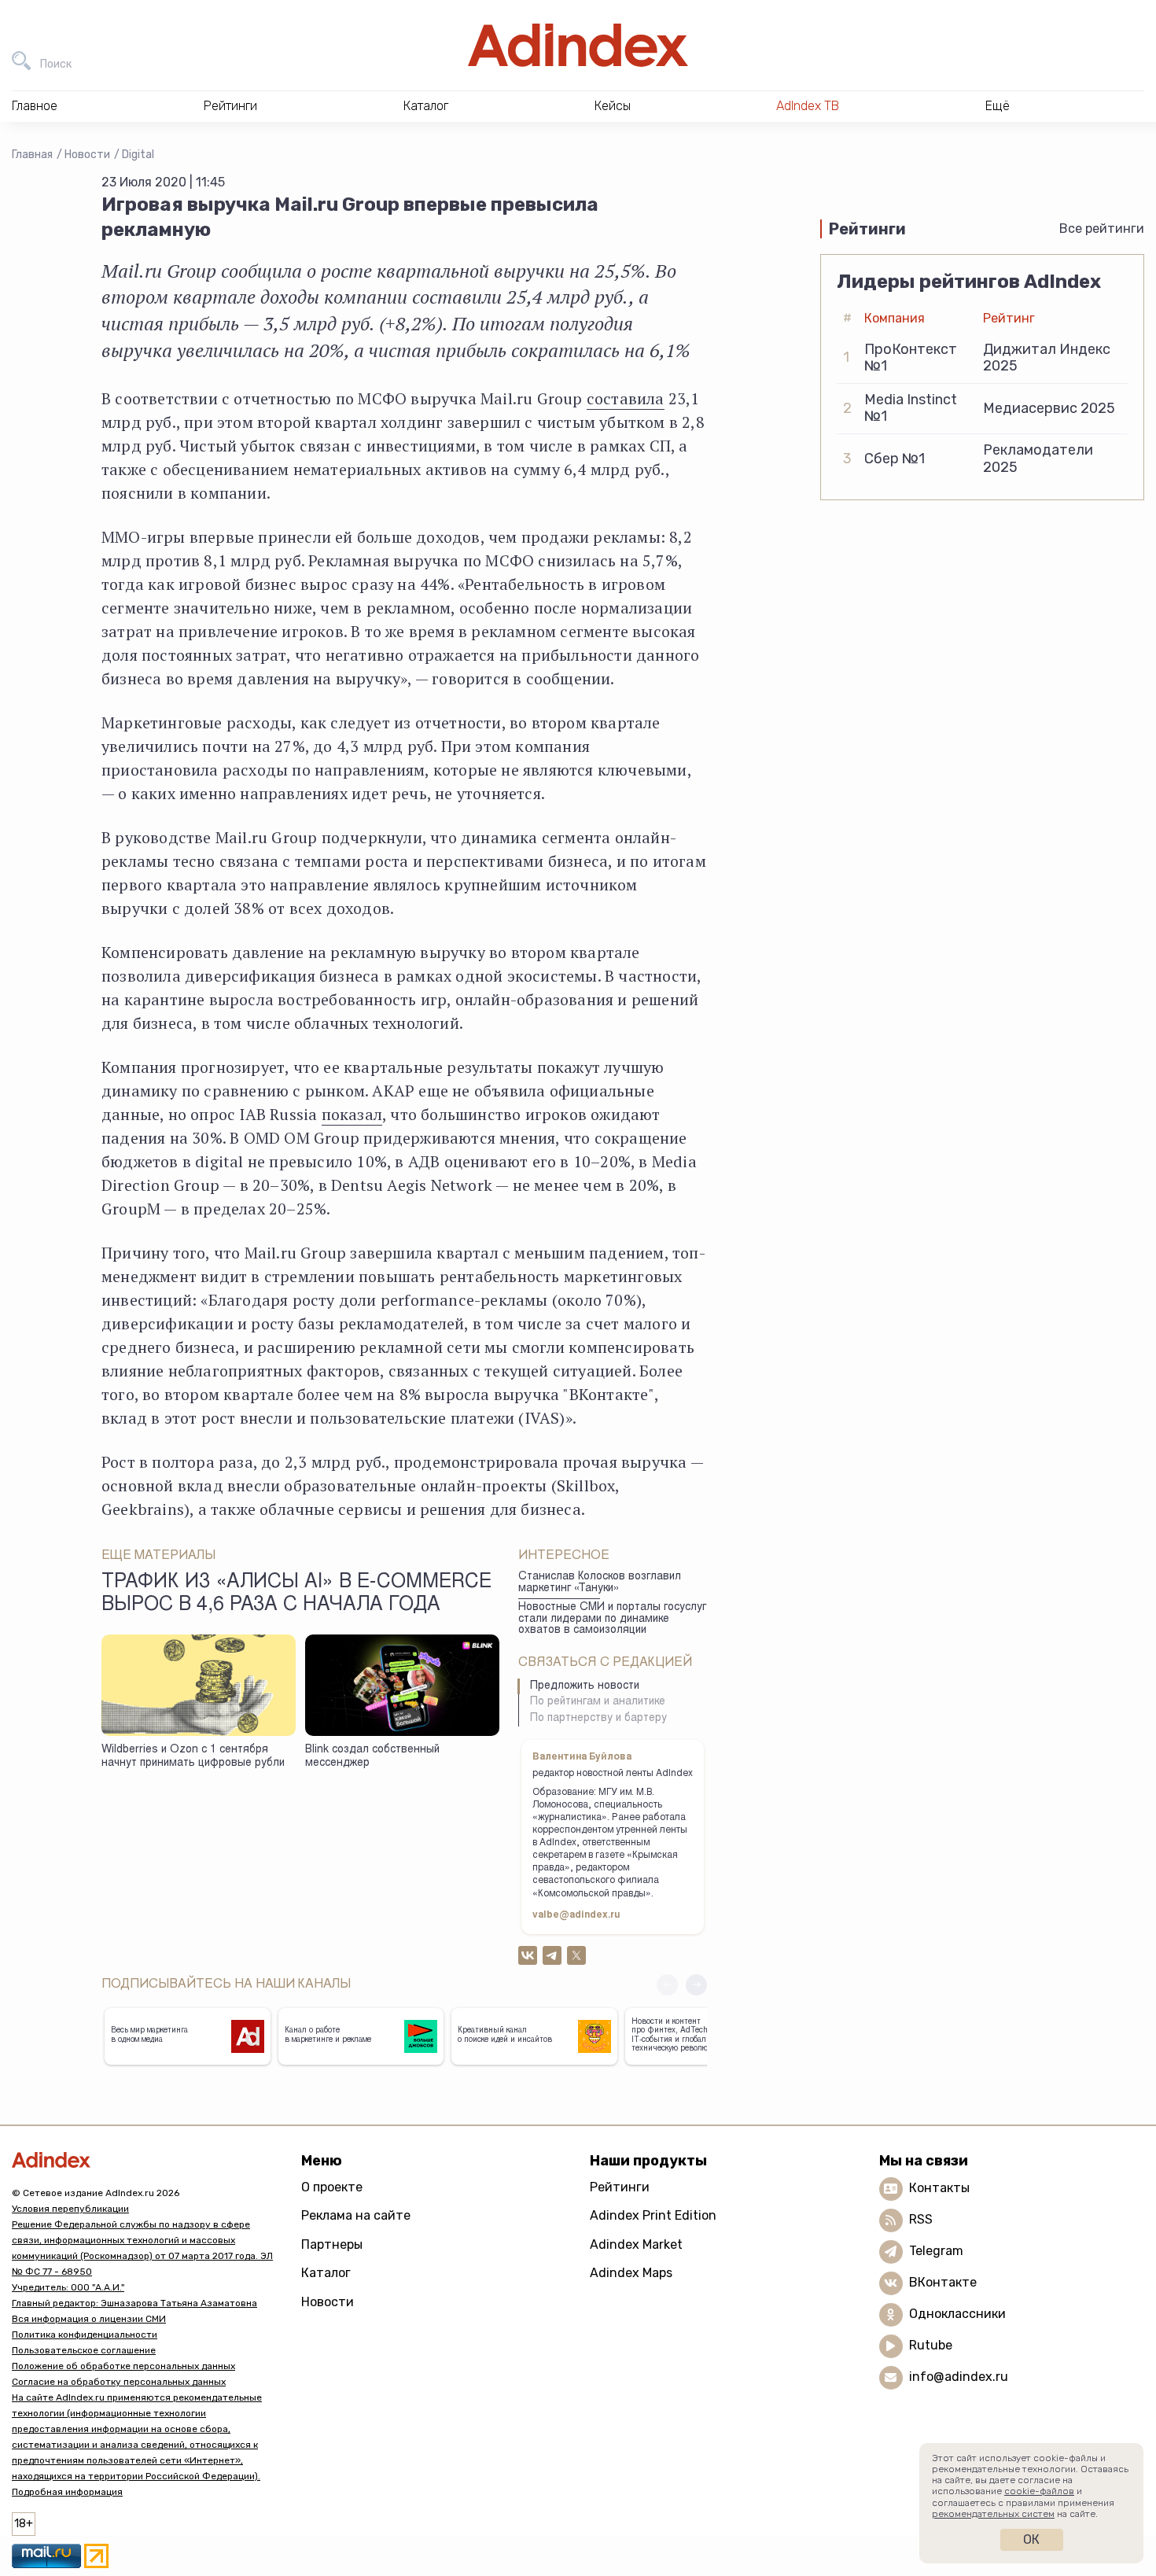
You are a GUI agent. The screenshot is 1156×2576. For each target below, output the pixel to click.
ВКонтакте (943, 2282)
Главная (32, 155)
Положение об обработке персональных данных (123, 2366)
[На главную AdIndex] (578, 45)
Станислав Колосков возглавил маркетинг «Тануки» (600, 1583)
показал (352, 1114)
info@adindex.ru (959, 2377)
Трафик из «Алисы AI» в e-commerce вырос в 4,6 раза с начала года (296, 1594)
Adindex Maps (631, 2273)
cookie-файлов (1039, 2491)
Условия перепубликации (70, 2209)
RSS (921, 2219)
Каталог (326, 2273)
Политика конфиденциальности (85, 2335)
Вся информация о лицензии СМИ (89, 2319)
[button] (696, 1985)
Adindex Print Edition (653, 2215)
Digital (138, 155)
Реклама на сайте (356, 2215)
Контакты (939, 2188)
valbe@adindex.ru (576, 1915)
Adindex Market (636, 2244)
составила (626, 398)
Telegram (936, 2251)
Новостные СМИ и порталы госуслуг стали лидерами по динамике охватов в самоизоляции (612, 1619)
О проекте (332, 2187)
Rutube (931, 2345)
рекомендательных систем (993, 2514)
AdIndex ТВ (808, 106)
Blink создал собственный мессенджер (372, 1757)
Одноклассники (957, 2314)
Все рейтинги (1102, 228)
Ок (1031, 2539)
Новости (87, 155)
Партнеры (332, 2244)
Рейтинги (620, 2187)
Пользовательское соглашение (84, 2350)
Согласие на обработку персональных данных (119, 2382)
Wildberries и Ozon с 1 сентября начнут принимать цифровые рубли (193, 1757)
